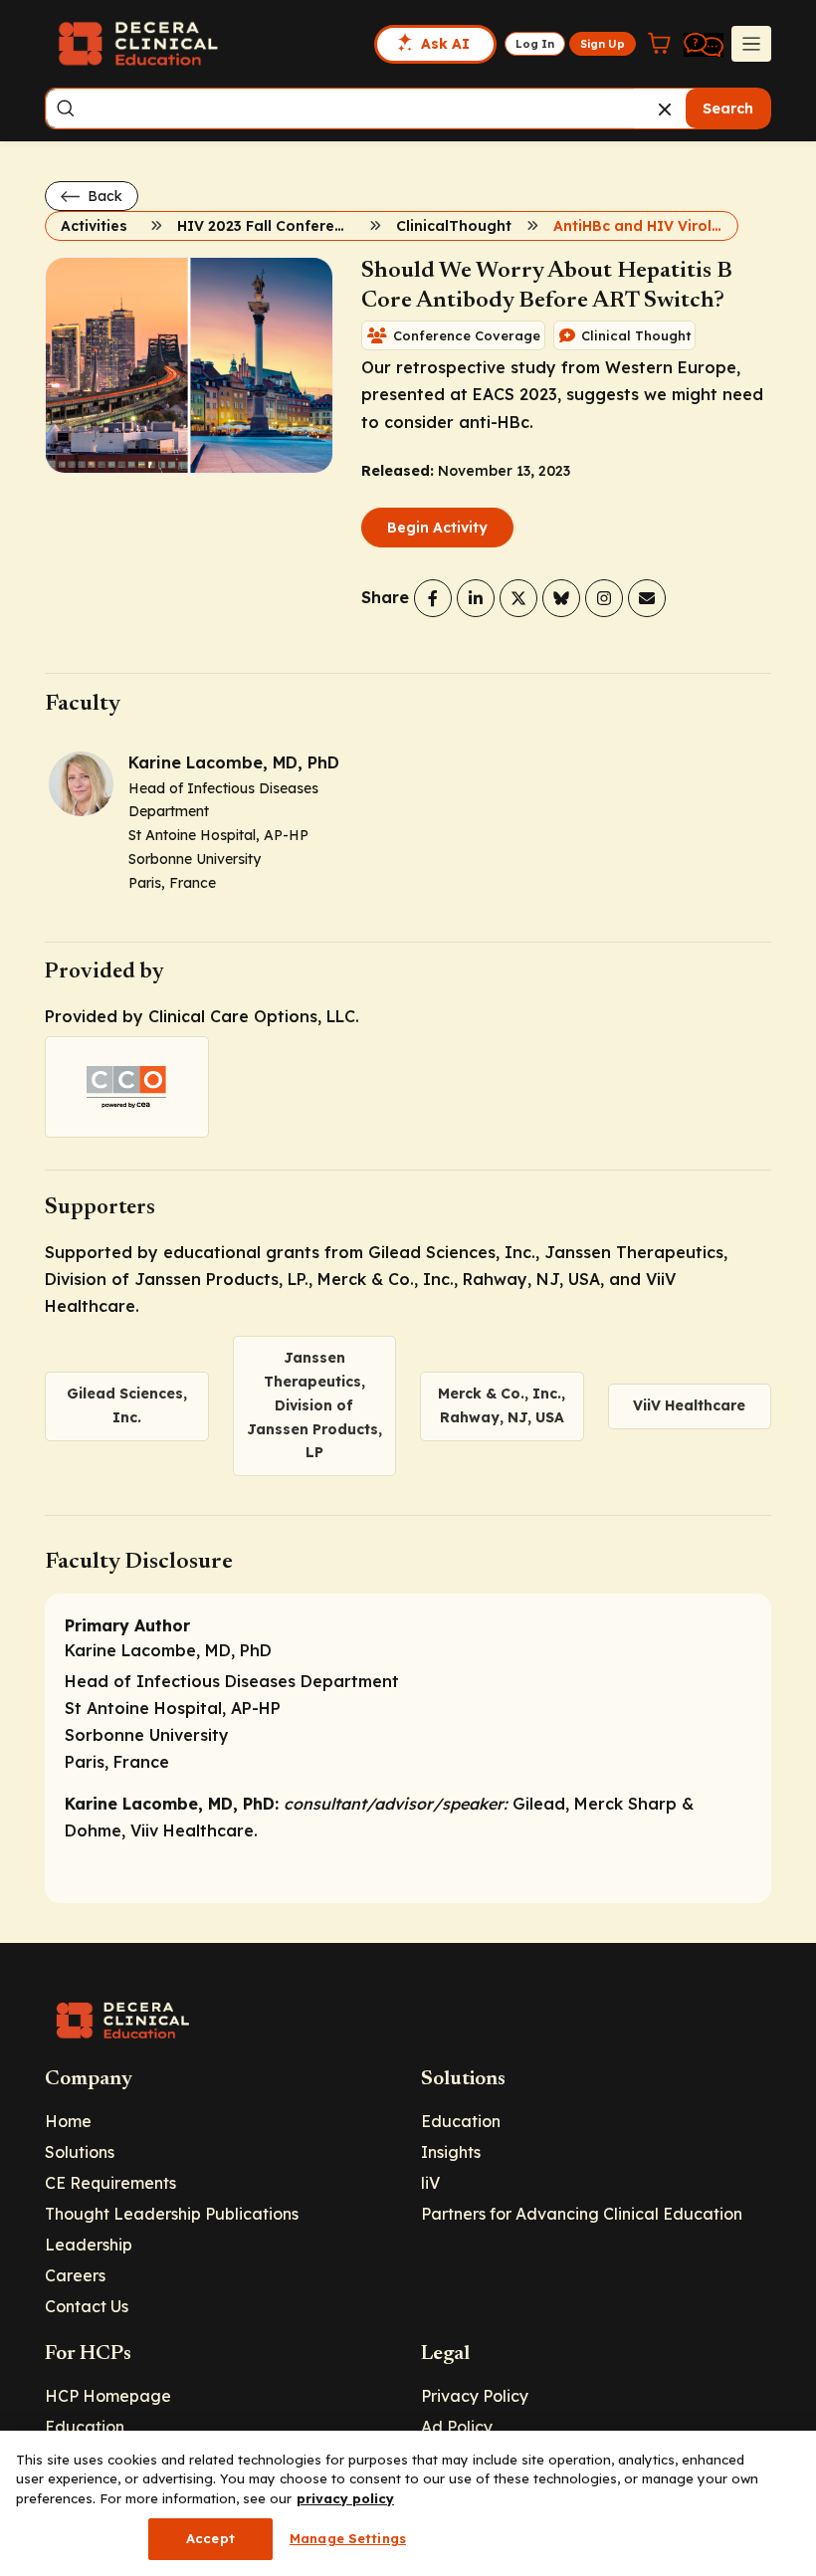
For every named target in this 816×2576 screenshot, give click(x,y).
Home (68, 2121)
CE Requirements (110, 2183)
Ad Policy (457, 2427)
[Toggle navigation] (751, 44)
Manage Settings (348, 2538)
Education (461, 2121)
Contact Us (87, 2306)
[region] (408, 2503)
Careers (75, 2275)
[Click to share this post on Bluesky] (561, 598)
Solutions (80, 2152)
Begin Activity (437, 528)
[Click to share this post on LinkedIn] (476, 598)
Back (103, 196)
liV (430, 2183)
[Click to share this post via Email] (647, 598)
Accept (210, 2538)
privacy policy (345, 2498)
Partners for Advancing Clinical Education (582, 2214)
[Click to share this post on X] (518, 598)
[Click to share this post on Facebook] (433, 598)
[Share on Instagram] (604, 598)
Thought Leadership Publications (172, 2214)
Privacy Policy (475, 2396)
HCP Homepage (108, 2396)
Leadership (89, 2245)
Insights (451, 2152)
